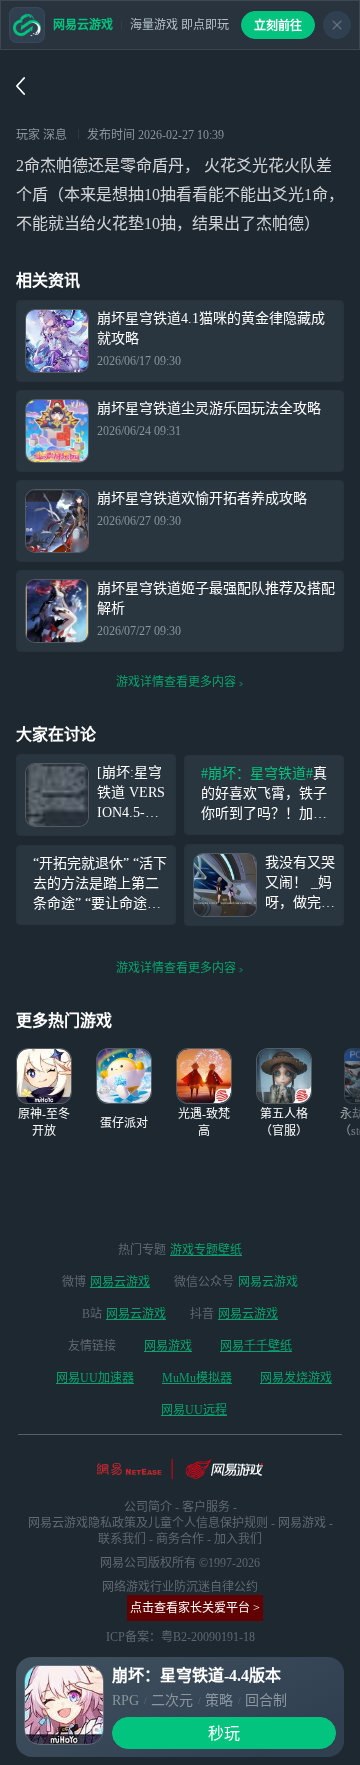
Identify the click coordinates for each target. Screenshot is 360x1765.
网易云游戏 (120, 1282)
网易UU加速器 (95, 1378)
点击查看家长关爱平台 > (195, 1608)
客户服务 (206, 1507)
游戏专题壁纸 (206, 1250)
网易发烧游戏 (296, 1378)
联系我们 (122, 1539)
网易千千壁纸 (256, 1346)
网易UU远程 (194, 1410)
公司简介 (148, 1507)
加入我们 (238, 1539)
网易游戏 (168, 1346)
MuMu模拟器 (197, 1378)
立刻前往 (278, 26)
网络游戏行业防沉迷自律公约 (180, 1587)
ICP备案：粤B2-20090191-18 (180, 1637)
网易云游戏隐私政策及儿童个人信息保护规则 (148, 1523)
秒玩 (224, 1733)
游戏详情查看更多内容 (176, 682)
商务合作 (180, 1539)
